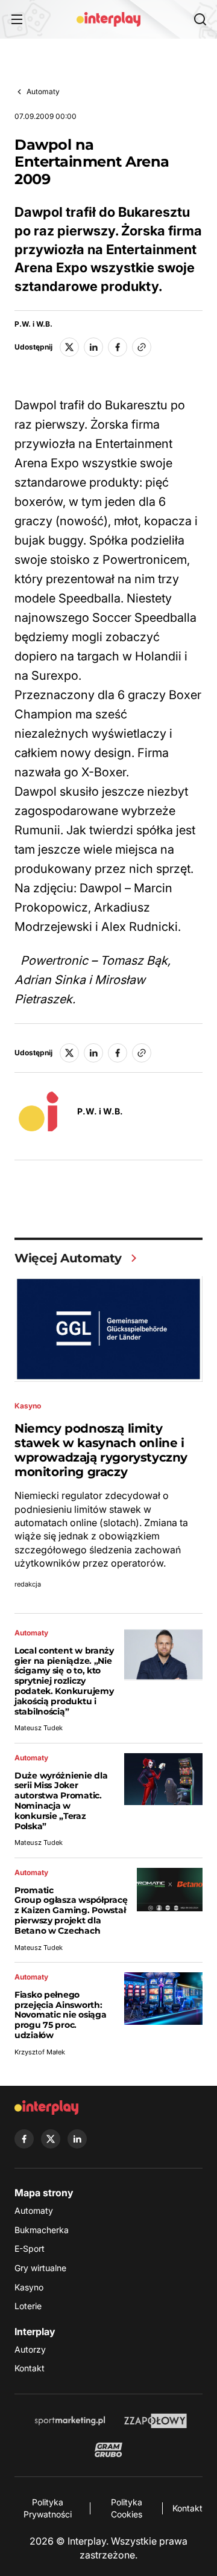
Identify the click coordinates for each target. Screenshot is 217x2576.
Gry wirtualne (40, 2268)
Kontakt (30, 2368)
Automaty (43, 91)
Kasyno (29, 2287)
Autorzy (30, 2349)
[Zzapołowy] (156, 2421)
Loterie (28, 2306)
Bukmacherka (42, 2230)
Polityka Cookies (127, 2508)
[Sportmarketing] (70, 2421)
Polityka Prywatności (48, 2508)
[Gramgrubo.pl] (108, 2450)
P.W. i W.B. (33, 324)
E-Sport (30, 2248)
